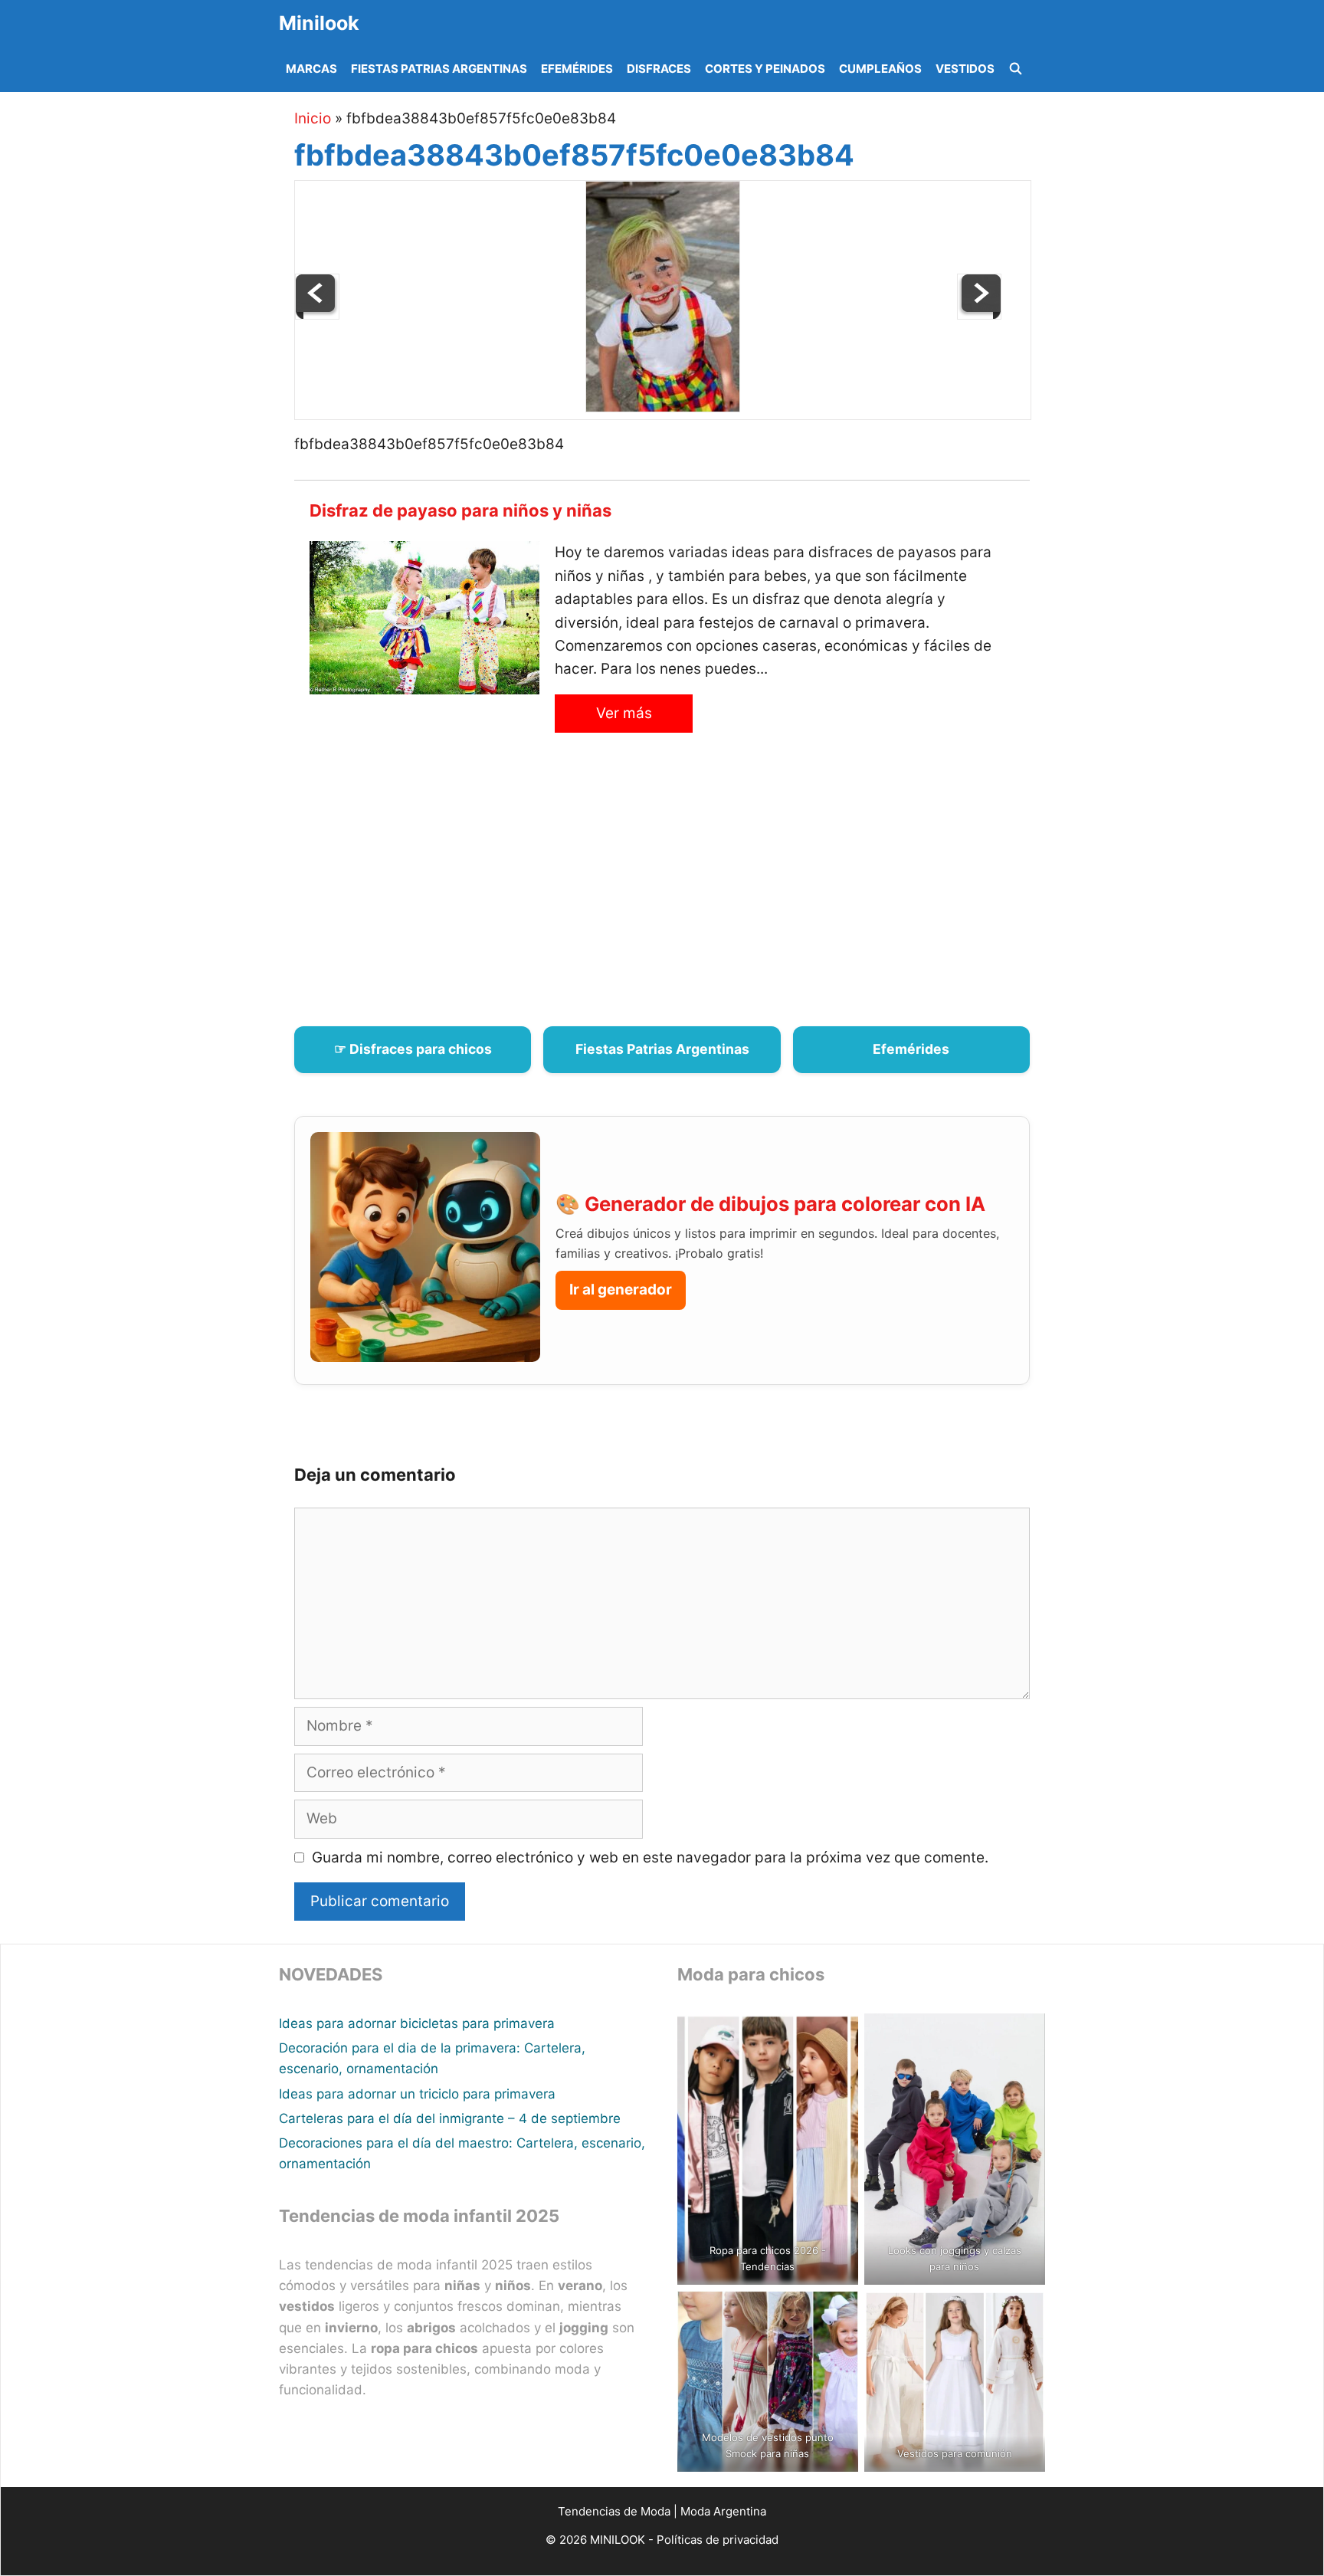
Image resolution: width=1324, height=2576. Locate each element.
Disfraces (659, 69)
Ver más (624, 713)
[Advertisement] (681, 888)
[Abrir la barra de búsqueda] (1016, 69)
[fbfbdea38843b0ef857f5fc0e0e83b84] (663, 407)
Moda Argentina (723, 2511)
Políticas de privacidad (718, 2540)
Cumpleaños (880, 69)
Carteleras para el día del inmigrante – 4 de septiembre (450, 2118)
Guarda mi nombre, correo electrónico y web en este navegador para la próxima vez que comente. (650, 1857)
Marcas (311, 69)
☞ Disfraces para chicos (413, 1049)
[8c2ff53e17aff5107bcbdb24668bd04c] (317, 315)
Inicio (313, 118)
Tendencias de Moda (614, 2511)
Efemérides (577, 69)
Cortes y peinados (765, 69)
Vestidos (965, 69)
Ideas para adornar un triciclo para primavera (417, 2094)
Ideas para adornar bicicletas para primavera (417, 2023)
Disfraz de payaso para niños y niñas (460, 510)
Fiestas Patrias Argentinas (439, 69)
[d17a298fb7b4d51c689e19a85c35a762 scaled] (979, 315)
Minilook (319, 23)
